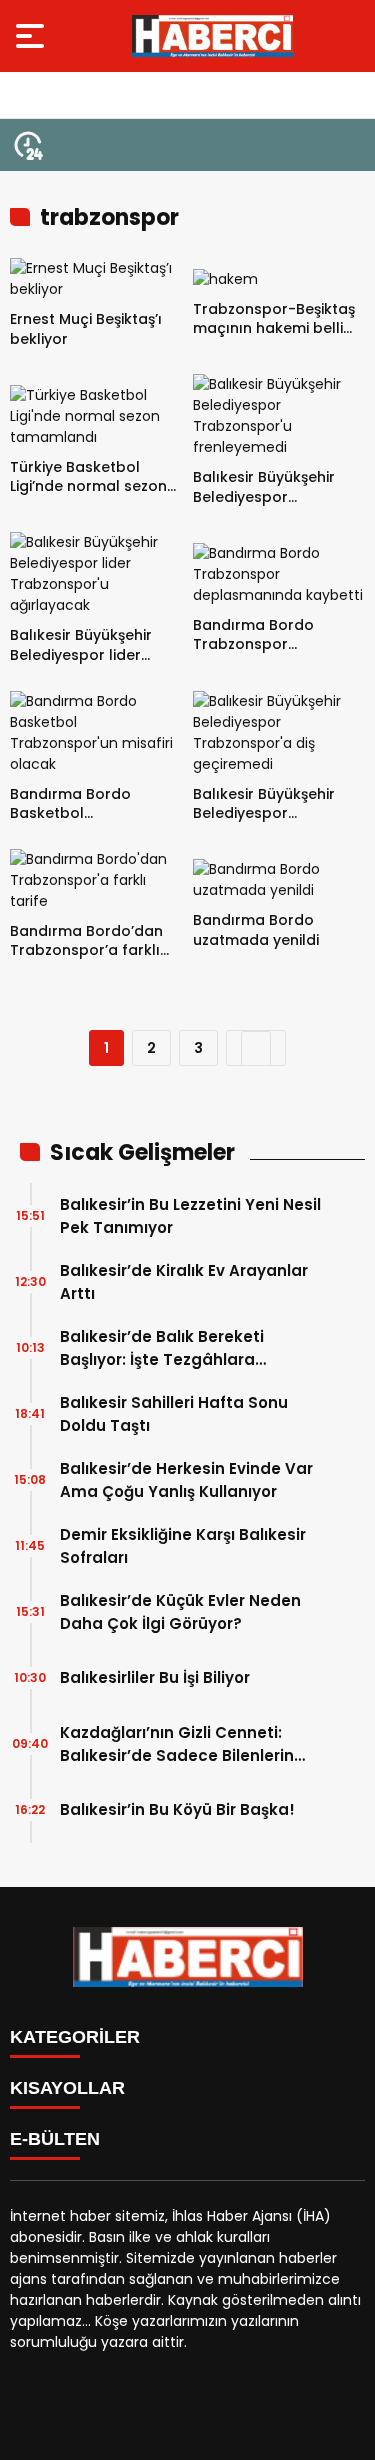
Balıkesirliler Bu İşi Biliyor (155, 1677)
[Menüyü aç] (32, 36)
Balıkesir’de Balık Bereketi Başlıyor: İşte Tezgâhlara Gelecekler (162, 1348)
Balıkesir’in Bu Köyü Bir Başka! (177, 1809)
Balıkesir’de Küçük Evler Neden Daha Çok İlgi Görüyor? (180, 1612)
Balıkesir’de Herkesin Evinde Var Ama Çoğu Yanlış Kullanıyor (186, 1480)
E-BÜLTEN (55, 2139)
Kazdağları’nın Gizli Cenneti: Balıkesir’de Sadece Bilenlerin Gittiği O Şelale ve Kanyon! (177, 1744)
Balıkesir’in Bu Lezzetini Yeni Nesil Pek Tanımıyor (190, 1216)
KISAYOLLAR (67, 2088)
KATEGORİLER (75, 2037)
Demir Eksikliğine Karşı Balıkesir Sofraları (183, 1546)
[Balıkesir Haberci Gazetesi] (212, 36)
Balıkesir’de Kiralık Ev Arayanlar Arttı (184, 1282)
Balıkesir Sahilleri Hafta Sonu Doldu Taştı (174, 1414)
